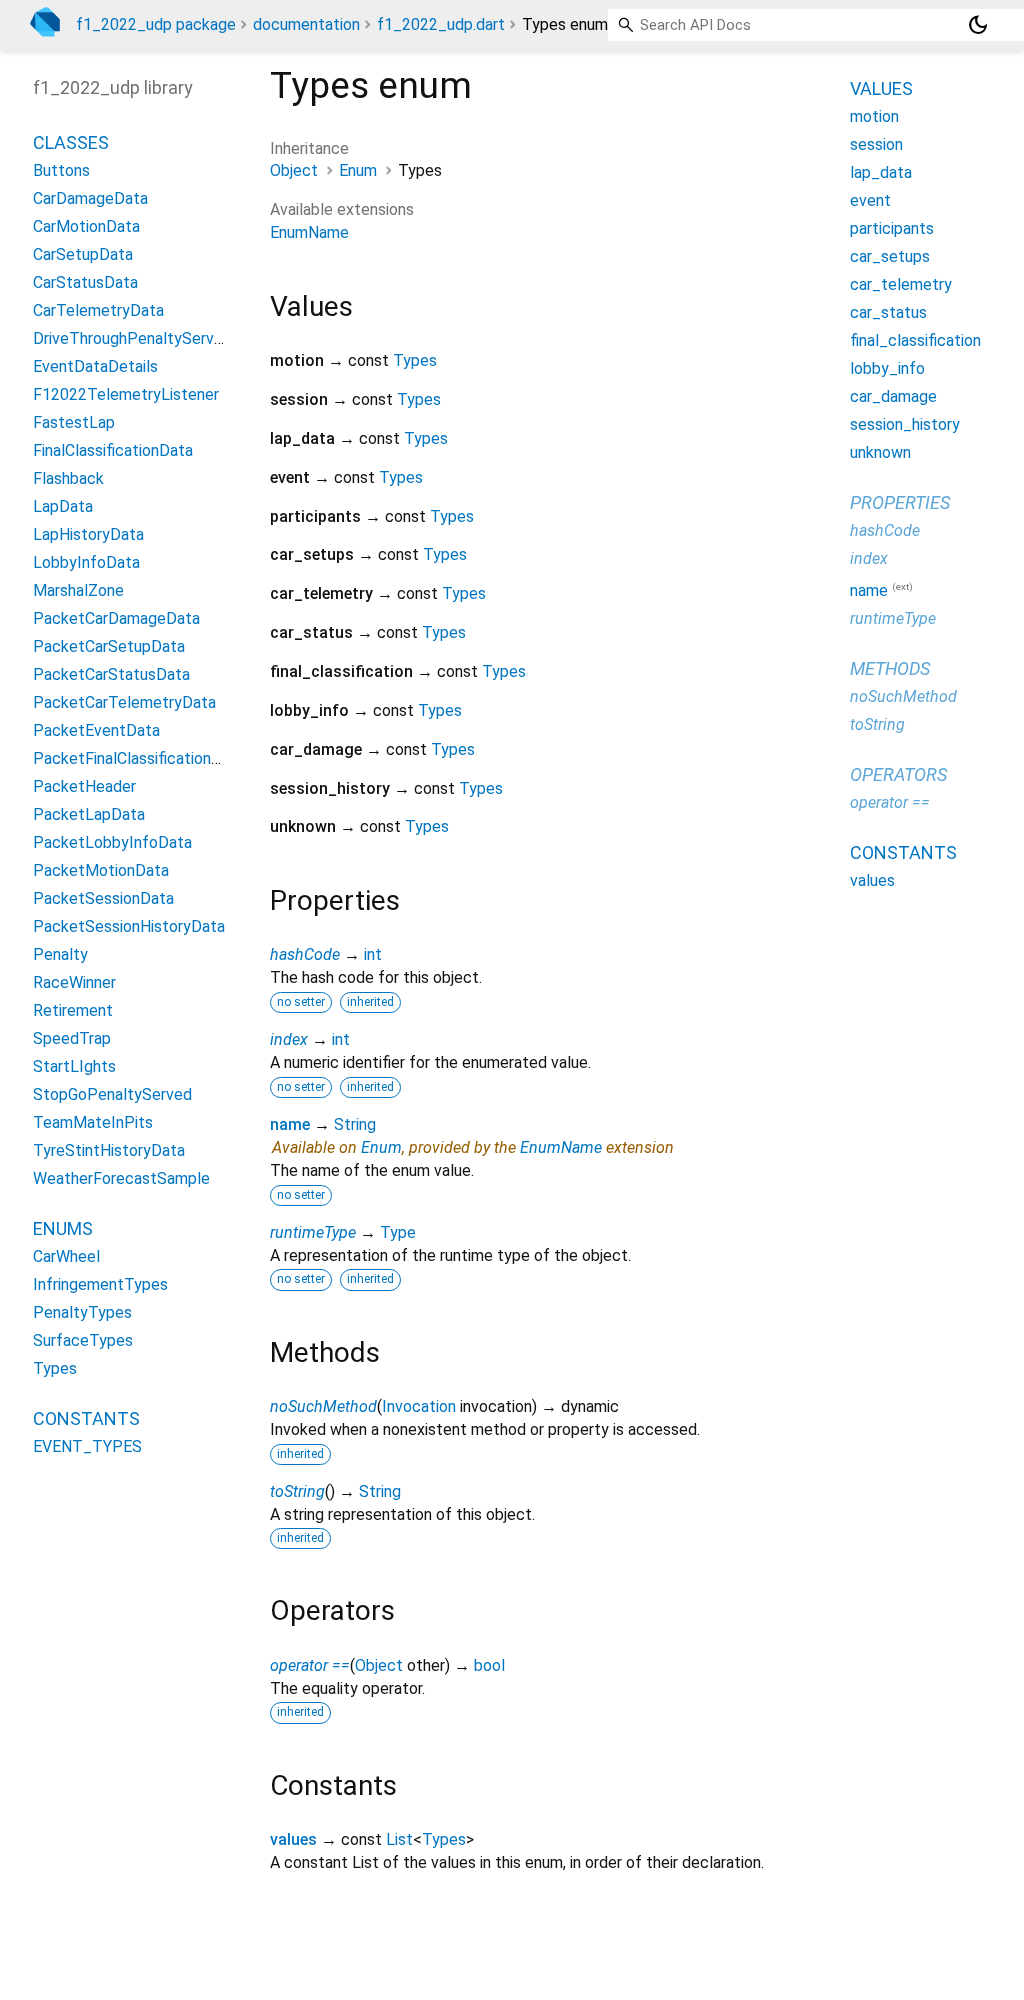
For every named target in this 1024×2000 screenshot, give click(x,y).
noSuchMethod (323, 1406)
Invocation (419, 1406)
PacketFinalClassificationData (139, 758)
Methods (890, 668)
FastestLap (74, 422)
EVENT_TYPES (87, 1446)
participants (892, 228)
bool (489, 1665)
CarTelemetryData (98, 310)
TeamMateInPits (93, 1122)
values (293, 1839)
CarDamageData (90, 198)
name (290, 1124)
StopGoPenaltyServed (112, 1094)
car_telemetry (901, 284)
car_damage (893, 396)
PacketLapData (89, 814)
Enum (358, 170)
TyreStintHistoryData (109, 1150)
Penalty (60, 954)
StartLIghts (74, 1066)
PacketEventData (96, 730)
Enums (63, 1228)
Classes (71, 142)
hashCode (305, 954)
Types (415, 360)
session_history (905, 424)
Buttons (61, 170)
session (876, 144)
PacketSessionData (103, 898)
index (289, 1039)
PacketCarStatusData (111, 674)
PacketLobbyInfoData (112, 842)
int (373, 954)
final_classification (915, 340)
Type (398, 1232)
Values (881, 88)
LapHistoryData (88, 534)
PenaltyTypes (82, 1312)
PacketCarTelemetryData (124, 702)
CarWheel (66, 1256)
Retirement (73, 1010)
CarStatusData (85, 282)
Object (294, 170)
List (399, 1839)
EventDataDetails (95, 366)
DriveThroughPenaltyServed (132, 338)
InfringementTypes (100, 1284)
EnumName (309, 232)
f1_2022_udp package (156, 24)
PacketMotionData (101, 870)
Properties (900, 502)
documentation (306, 24)
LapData (63, 506)
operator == (310, 1665)
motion (874, 116)
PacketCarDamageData (116, 618)
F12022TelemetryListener (126, 394)
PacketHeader (84, 786)
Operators (898, 774)
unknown (880, 452)
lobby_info (887, 368)
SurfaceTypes (83, 1340)
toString (297, 1491)
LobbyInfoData (86, 562)
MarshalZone (78, 590)
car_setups (890, 256)
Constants (86, 1418)
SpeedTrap (72, 1038)
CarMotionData (86, 226)
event (870, 200)
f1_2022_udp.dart (441, 24)
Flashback (68, 478)
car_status (888, 312)
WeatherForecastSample (121, 1178)
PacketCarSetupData (109, 646)
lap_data (881, 172)
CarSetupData (83, 254)
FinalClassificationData (113, 450)
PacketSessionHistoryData (129, 926)
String (355, 1124)
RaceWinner (74, 982)
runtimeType (313, 1232)
